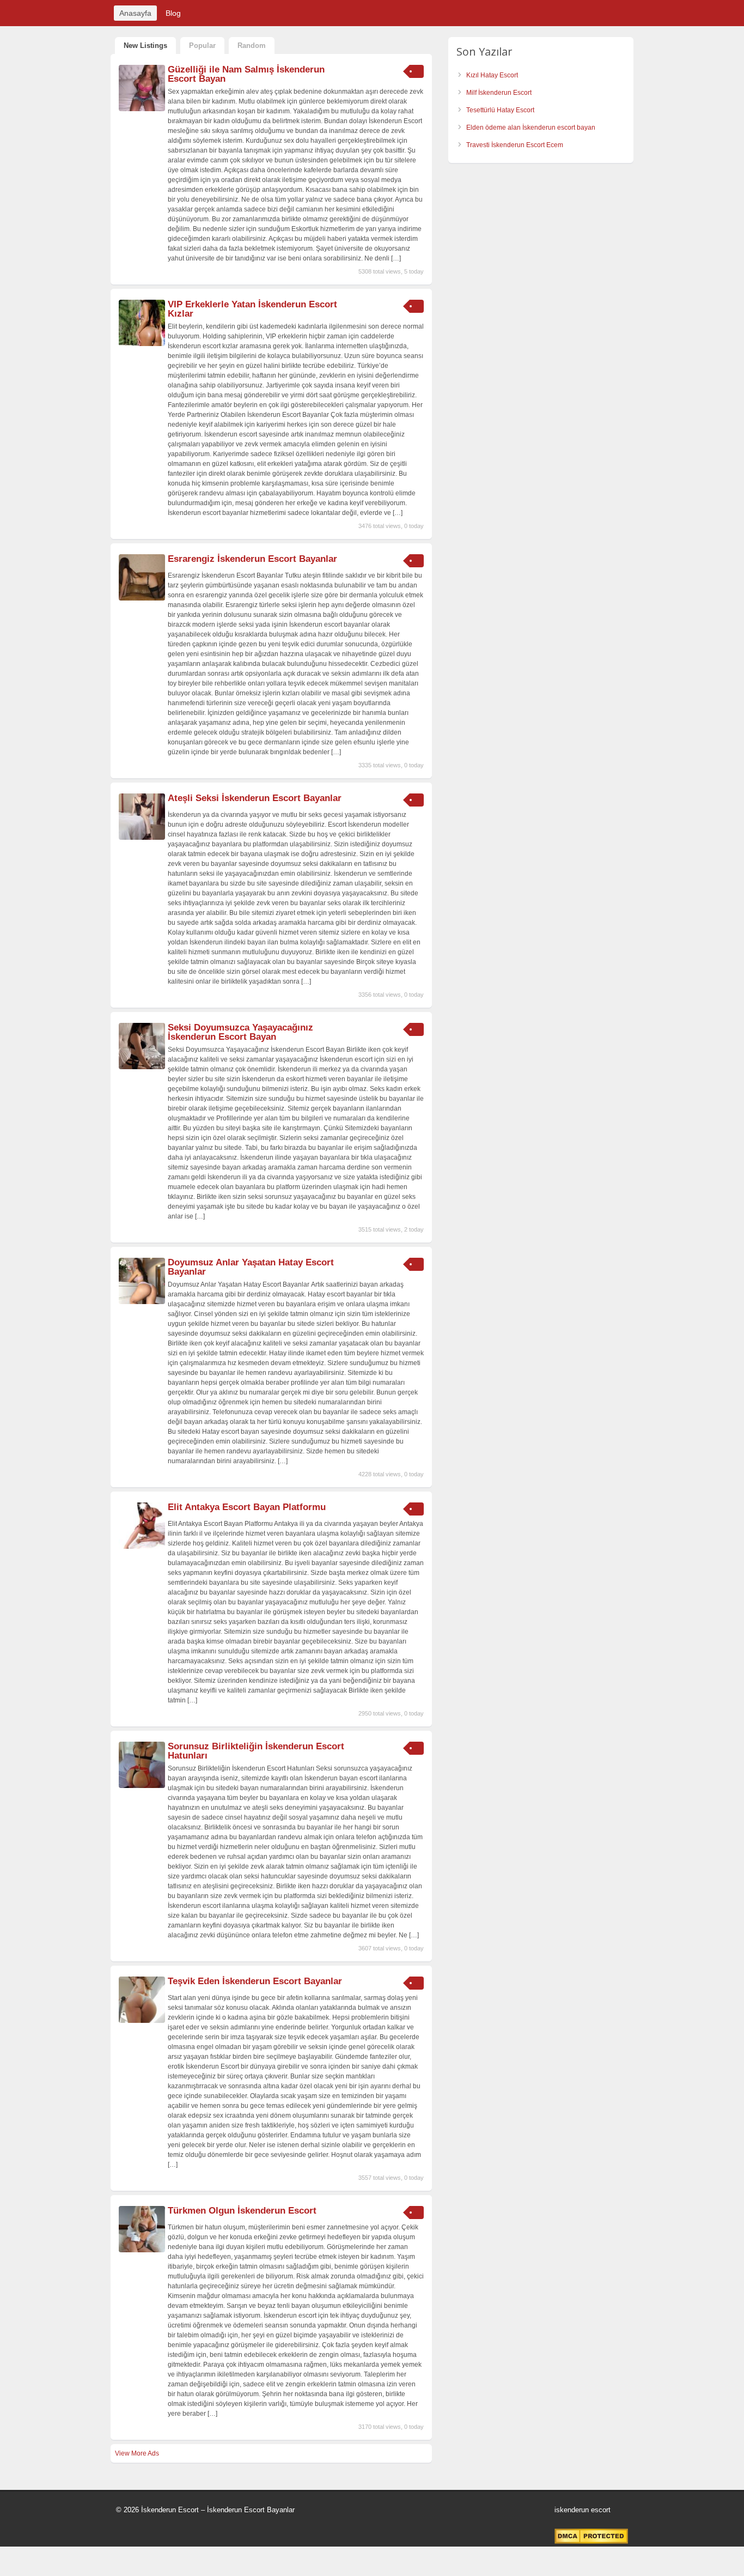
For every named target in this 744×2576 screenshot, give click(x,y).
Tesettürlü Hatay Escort (500, 110)
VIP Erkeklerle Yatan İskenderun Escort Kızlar (252, 309)
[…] (396, 258)
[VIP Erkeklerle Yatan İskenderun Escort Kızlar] (142, 344)
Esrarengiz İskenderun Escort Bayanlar (252, 559)
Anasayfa (135, 13)
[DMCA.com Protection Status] (591, 2542)
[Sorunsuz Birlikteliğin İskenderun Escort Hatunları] (142, 1786)
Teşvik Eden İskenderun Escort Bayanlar (255, 1981)
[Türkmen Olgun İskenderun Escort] (142, 2250)
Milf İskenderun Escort (499, 93)
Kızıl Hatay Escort (492, 75)
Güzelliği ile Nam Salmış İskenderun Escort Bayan (246, 74)
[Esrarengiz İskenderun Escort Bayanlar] (142, 598)
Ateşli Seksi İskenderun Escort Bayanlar (255, 798)
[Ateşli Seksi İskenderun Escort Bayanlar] (142, 838)
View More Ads (137, 2453)
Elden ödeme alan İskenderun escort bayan (531, 128)
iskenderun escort (583, 2510)
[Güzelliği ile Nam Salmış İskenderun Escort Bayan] (142, 109)
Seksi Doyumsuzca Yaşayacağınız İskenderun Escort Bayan (240, 1032)
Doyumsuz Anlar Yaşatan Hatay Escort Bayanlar (251, 1267)
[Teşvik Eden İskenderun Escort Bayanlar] (142, 2021)
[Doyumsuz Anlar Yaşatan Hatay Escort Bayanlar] (142, 1302)
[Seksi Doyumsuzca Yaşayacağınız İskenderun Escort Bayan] (142, 1067)
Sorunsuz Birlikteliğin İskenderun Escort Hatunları (256, 1751)
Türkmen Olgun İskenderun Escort (242, 2211)
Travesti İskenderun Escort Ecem (515, 145)
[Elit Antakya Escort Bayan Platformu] (142, 1547)
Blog (173, 13)
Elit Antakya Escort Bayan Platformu (247, 1507)
